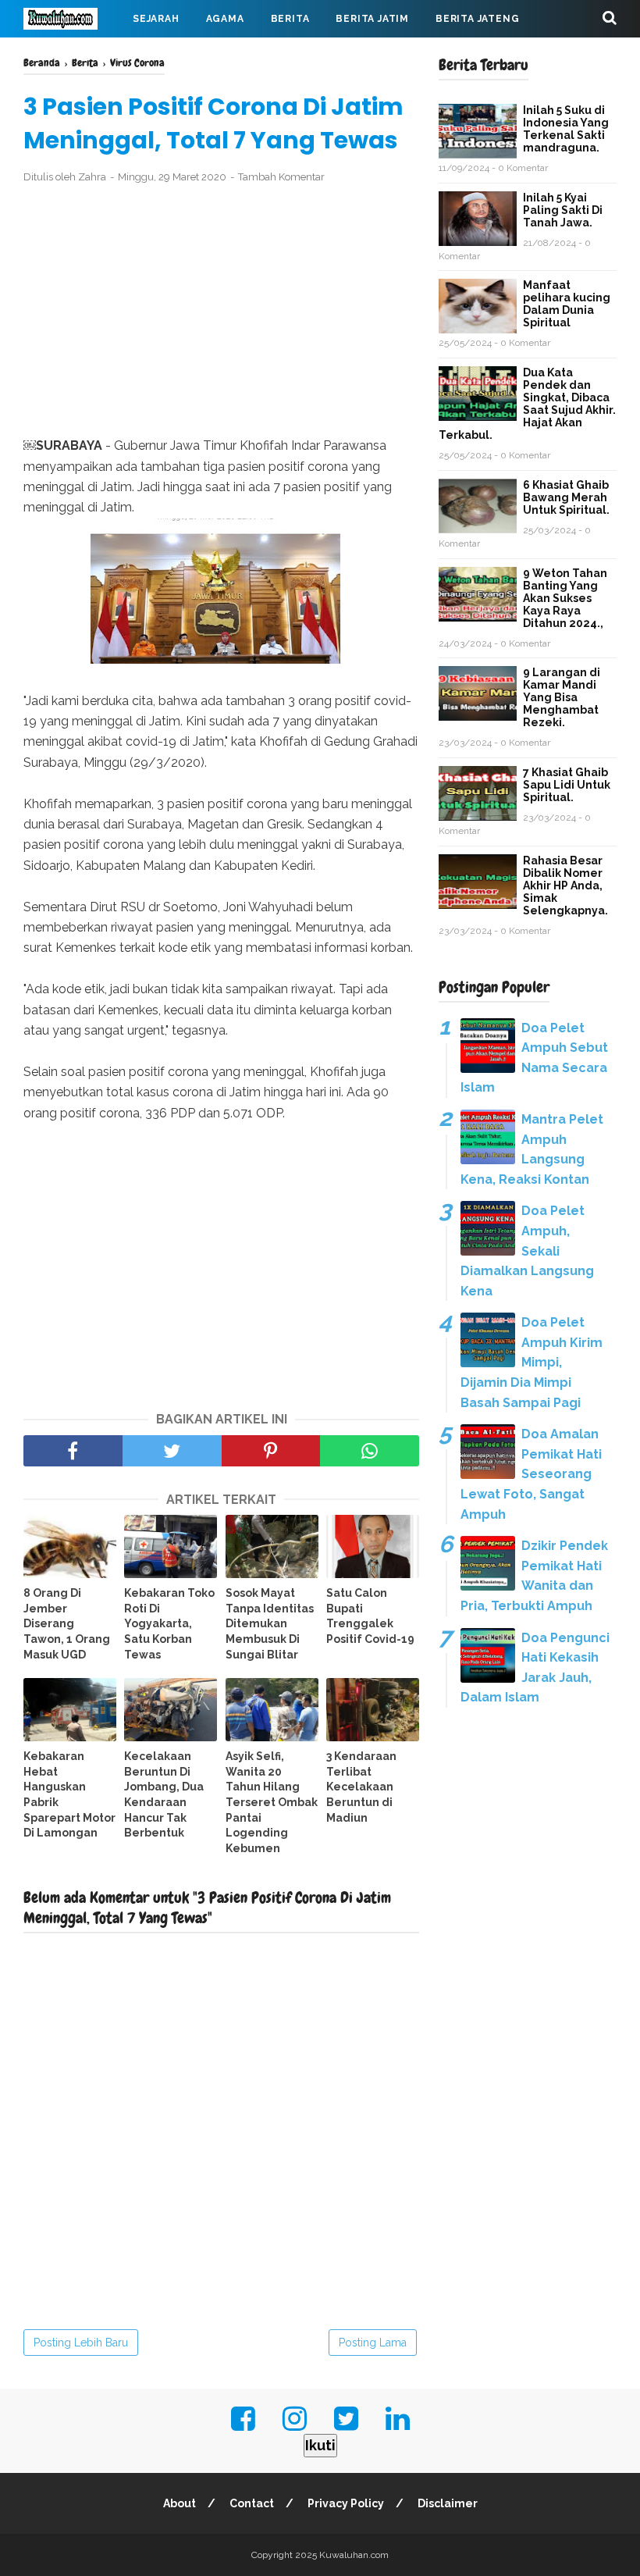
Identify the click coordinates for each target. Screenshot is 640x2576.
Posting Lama (373, 2343)
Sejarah (156, 19)
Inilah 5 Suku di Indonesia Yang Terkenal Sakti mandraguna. (566, 129)
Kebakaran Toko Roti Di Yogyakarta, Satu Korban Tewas (169, 1623)
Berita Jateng (477, 19)
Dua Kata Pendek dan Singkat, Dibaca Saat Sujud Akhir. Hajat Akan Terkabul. (527, 404)
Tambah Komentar (281, 177)
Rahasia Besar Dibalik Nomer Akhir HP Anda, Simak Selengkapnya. (565, 885)
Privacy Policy (346, 2503)
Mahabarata (282, 56)
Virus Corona (179, 56)
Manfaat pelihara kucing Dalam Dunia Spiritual (567, 304)
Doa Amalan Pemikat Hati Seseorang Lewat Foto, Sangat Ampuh (531, 1474)
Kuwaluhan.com (354, 2555)
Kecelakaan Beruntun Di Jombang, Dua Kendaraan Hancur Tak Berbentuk (164, 1794)
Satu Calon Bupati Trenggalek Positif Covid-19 (370, 1616)
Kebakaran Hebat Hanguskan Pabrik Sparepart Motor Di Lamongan (69, 1794)
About (180, 2503)
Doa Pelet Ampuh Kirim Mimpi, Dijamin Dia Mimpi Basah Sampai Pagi (532, 1362)
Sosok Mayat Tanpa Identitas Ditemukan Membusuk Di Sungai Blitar (270, 1623)
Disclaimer (448, 2503)
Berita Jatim (372, 19)
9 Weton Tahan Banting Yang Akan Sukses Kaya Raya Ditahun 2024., (565, 598)
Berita (290, 19)
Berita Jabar (74, 56)
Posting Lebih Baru (81, 2343)
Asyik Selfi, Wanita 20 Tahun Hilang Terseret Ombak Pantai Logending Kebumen (272, 1802)
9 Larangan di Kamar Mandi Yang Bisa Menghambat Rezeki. (562, 697)
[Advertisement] (221, 311)
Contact (252, 2503)
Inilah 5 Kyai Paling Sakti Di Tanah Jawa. (563, 210)
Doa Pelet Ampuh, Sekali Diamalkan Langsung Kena (527, 1251)
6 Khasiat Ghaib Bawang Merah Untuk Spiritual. (566, 497)
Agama (225, 19)
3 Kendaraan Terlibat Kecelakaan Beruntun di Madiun (361, 1787)
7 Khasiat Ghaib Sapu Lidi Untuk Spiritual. (567, 785)
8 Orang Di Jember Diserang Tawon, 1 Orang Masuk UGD (67, 1623)
